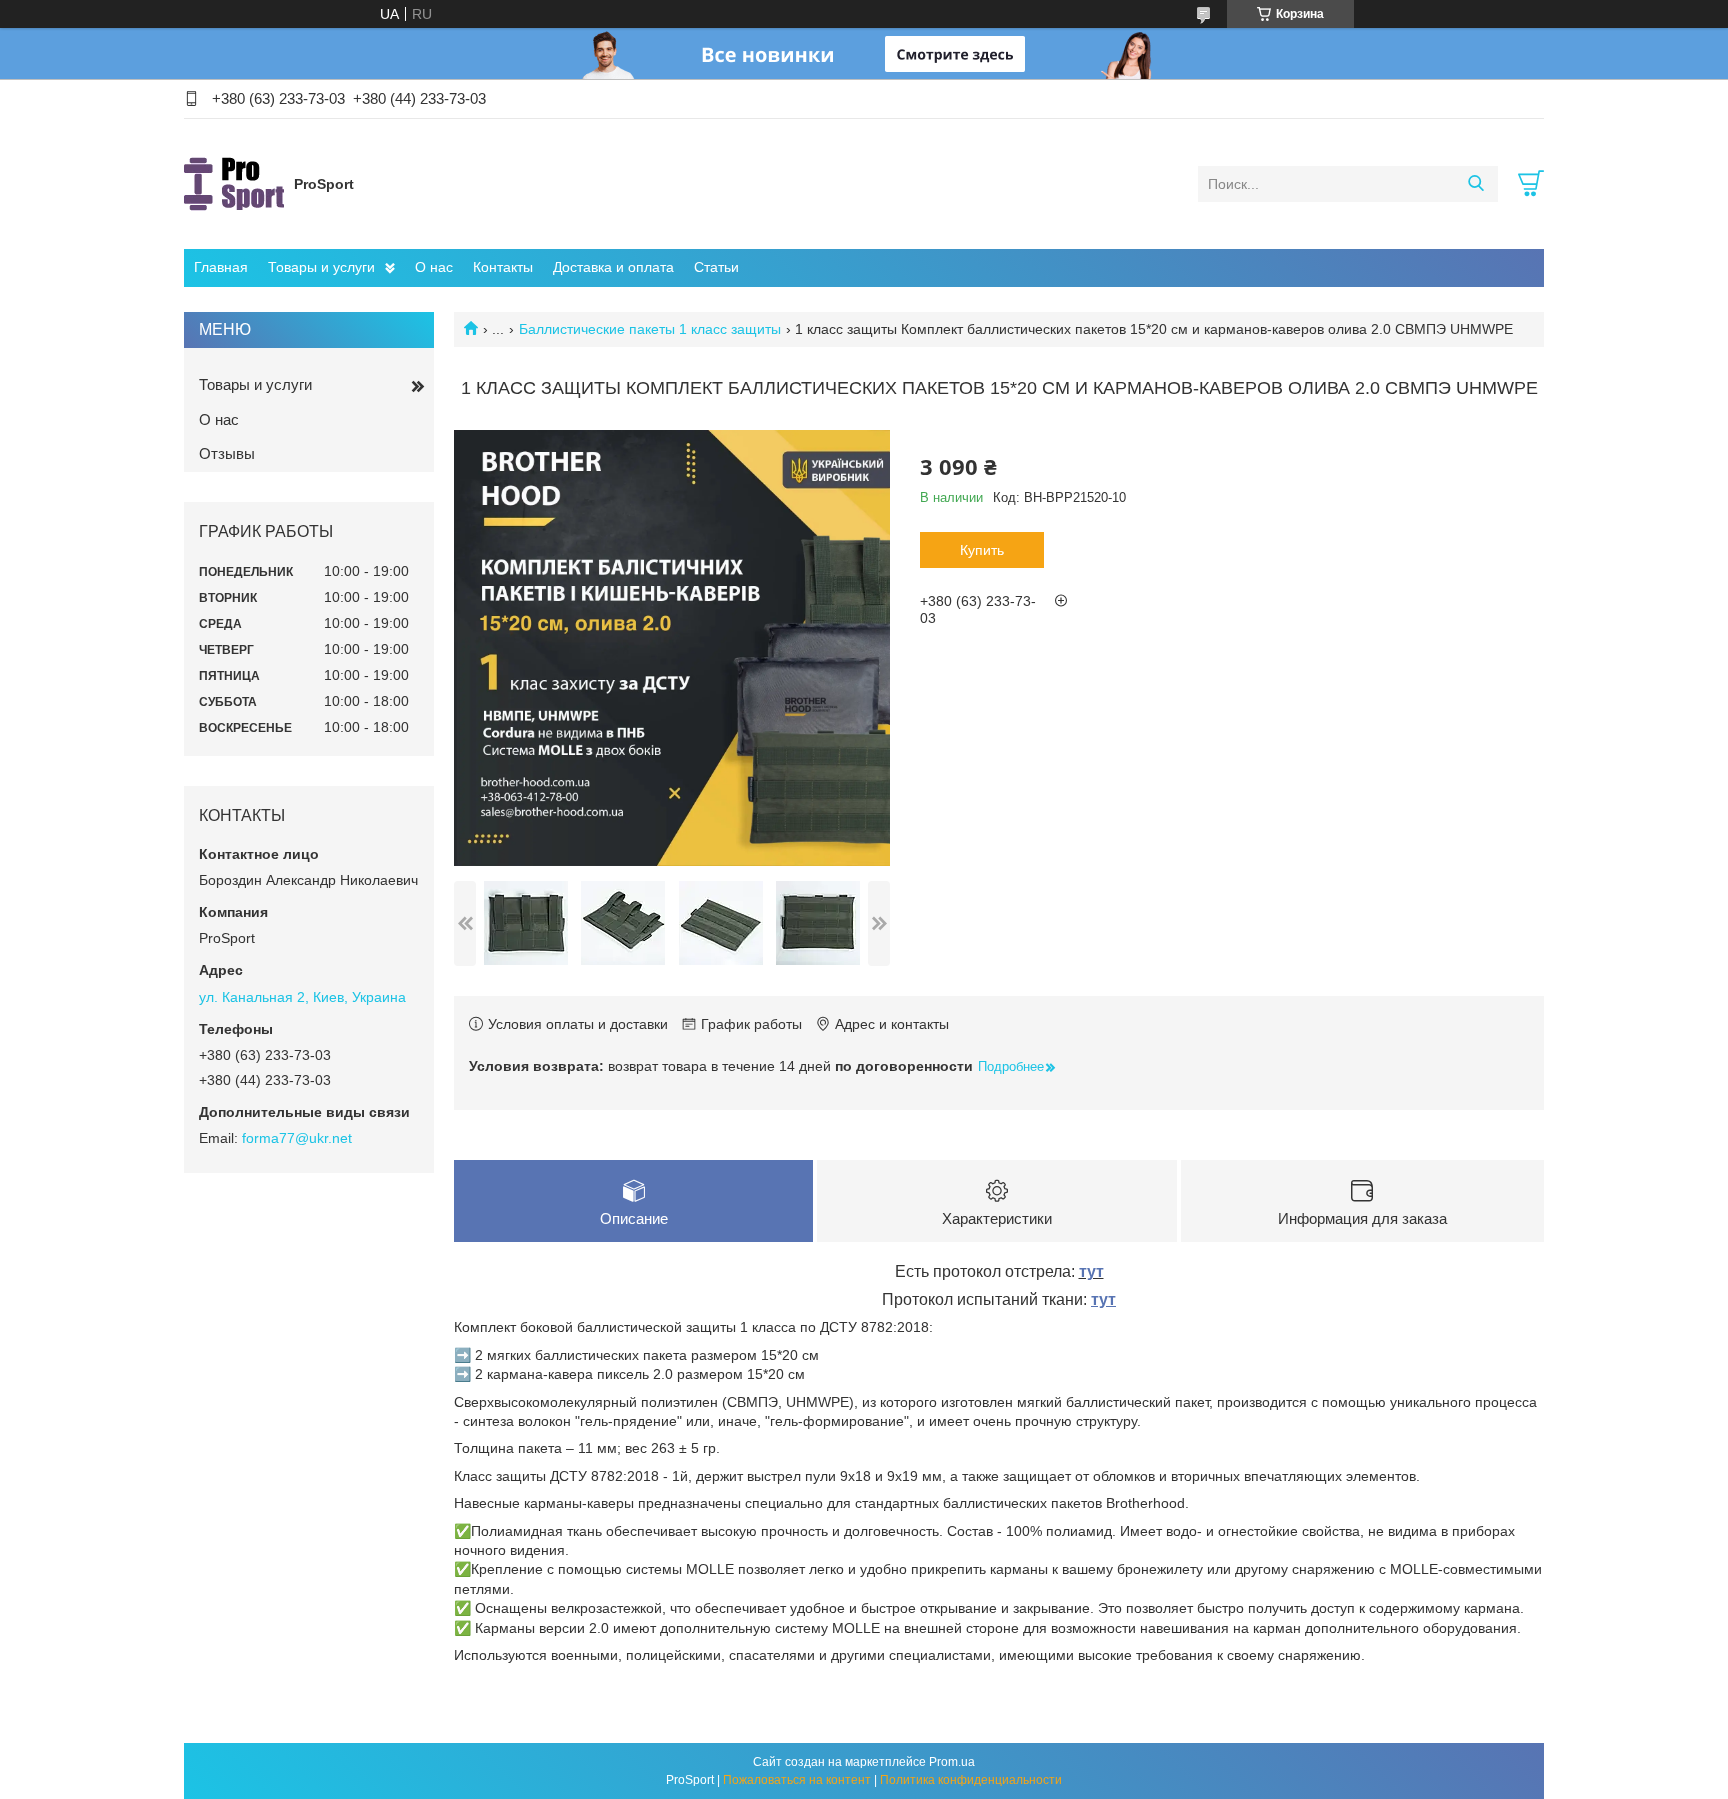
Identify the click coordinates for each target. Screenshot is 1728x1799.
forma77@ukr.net (297, 1138)
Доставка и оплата (613, 267)
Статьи (716, 267)
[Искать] (1475, 184)
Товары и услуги (321, 267)
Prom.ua (952, 1762)
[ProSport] (234, 183)
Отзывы (227, 453)
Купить (982, 550)
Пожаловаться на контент (797, 1780)
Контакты (503, 267)
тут (1091, 1271)
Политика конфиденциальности (971, 1780)
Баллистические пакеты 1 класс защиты (650, 329)
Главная (221, 267)
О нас (434, 267)
